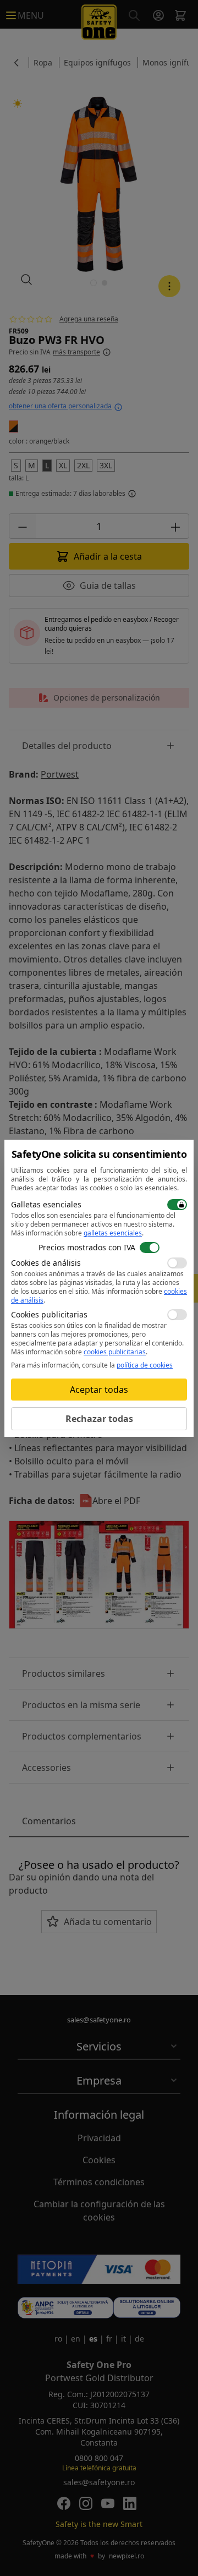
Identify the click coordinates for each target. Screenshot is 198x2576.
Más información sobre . (77, 1233)
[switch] (177, 1205)
